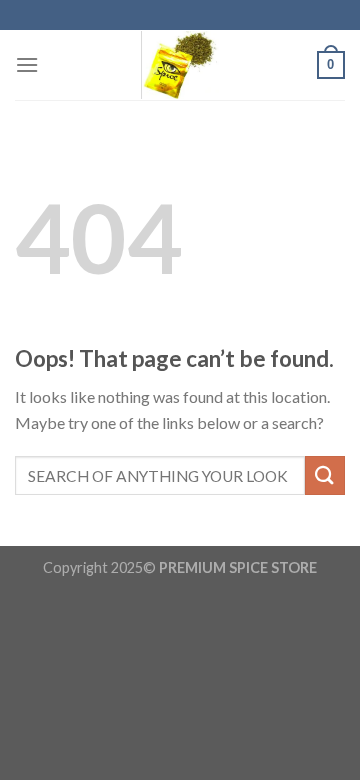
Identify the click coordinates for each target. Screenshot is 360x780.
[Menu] (27, 64)
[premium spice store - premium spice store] (180, 65)
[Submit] (325, 475)
